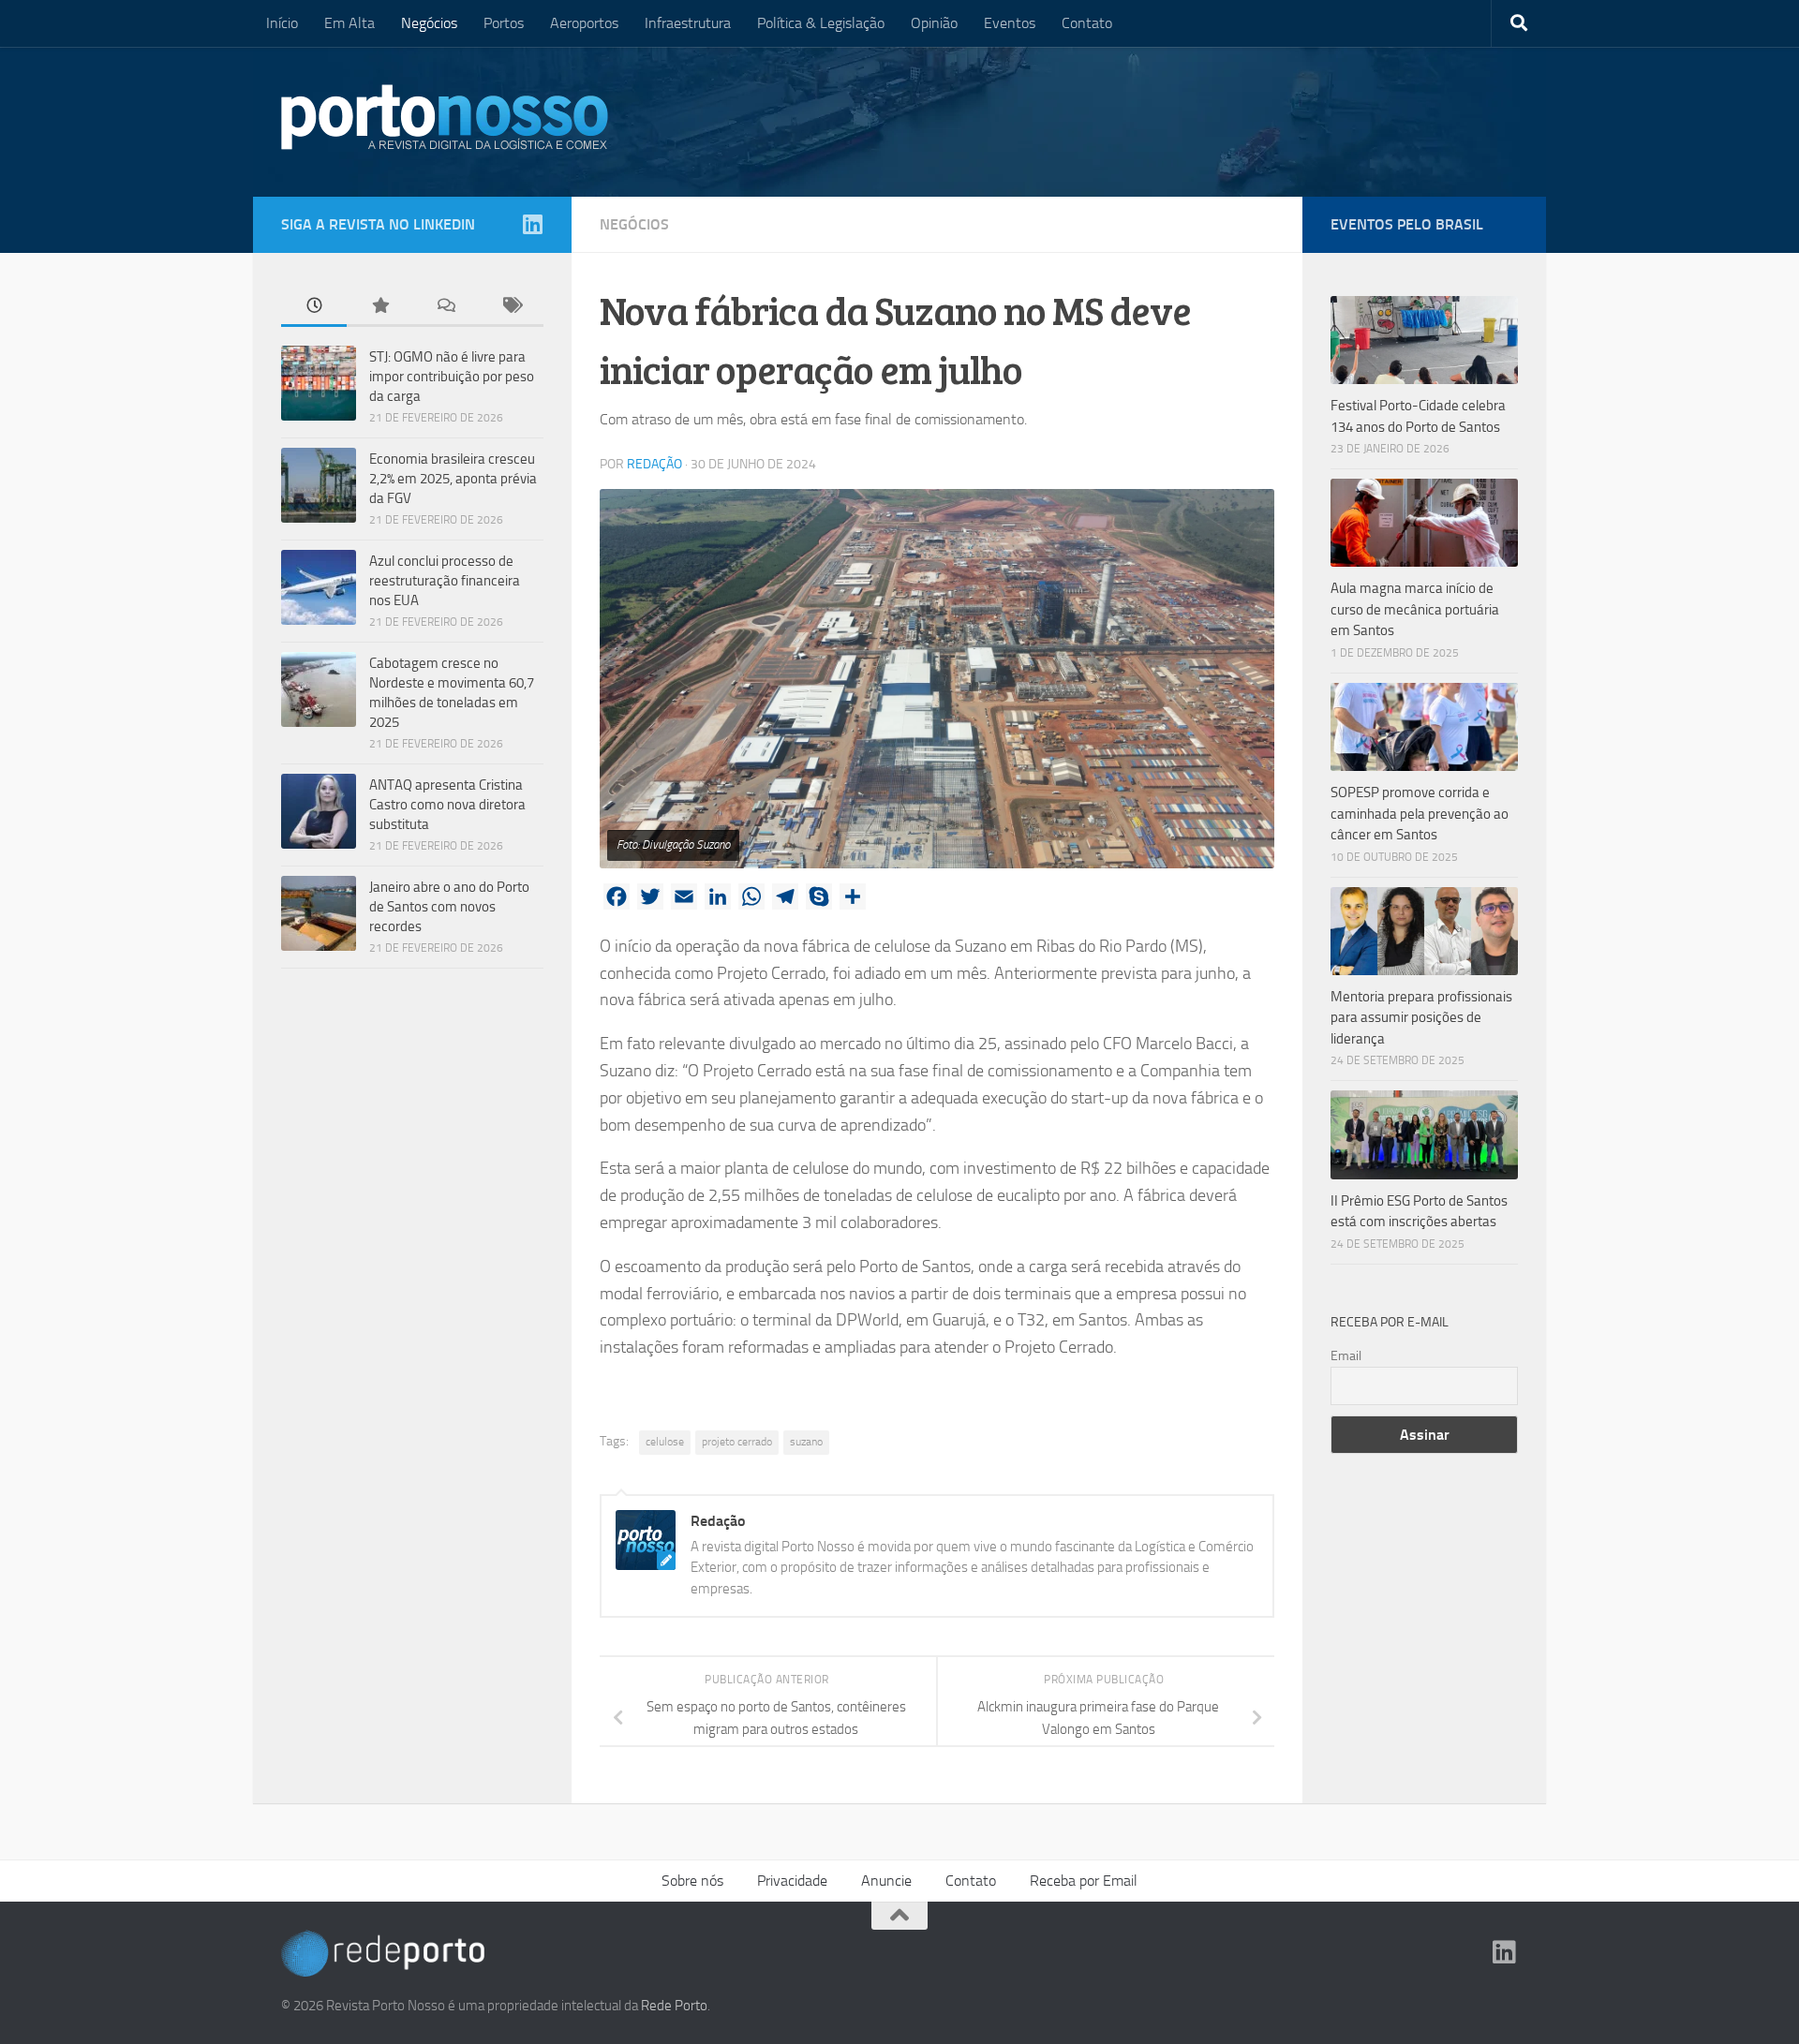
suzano (806, 1442)
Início (282, 23)
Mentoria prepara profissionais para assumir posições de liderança (1421, 1018)
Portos (504, 23)
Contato (1087, 23)
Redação (654, 464)
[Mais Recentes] (314, 307)
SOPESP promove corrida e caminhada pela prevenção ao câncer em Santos (1420, 814)
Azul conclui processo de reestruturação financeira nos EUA (445, 581)
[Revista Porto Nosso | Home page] (445, 117)
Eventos (1010, 23)
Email (1346, 1356)
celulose (665, 1442)
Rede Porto (674, 2006)
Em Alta (349, 23)
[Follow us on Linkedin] (532, 224)
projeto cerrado (737, 1442)
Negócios (429, 23)
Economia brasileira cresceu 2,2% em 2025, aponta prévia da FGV (453, 479)
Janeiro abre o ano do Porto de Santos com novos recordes (449, 907)
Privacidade (792, 1881)
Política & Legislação (821, 23)
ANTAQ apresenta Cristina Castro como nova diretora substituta (447, 805)
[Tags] (511, 307)
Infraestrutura (688, 23)
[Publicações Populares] (379, 307)
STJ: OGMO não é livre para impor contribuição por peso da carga (452, 377)
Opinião (934, 23)
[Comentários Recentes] (445, 307)
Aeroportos (584, 23)
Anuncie (886, 1881)
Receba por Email (1084, 1881)
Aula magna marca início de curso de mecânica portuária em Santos (1415, 609)
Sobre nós (692, 1881)
